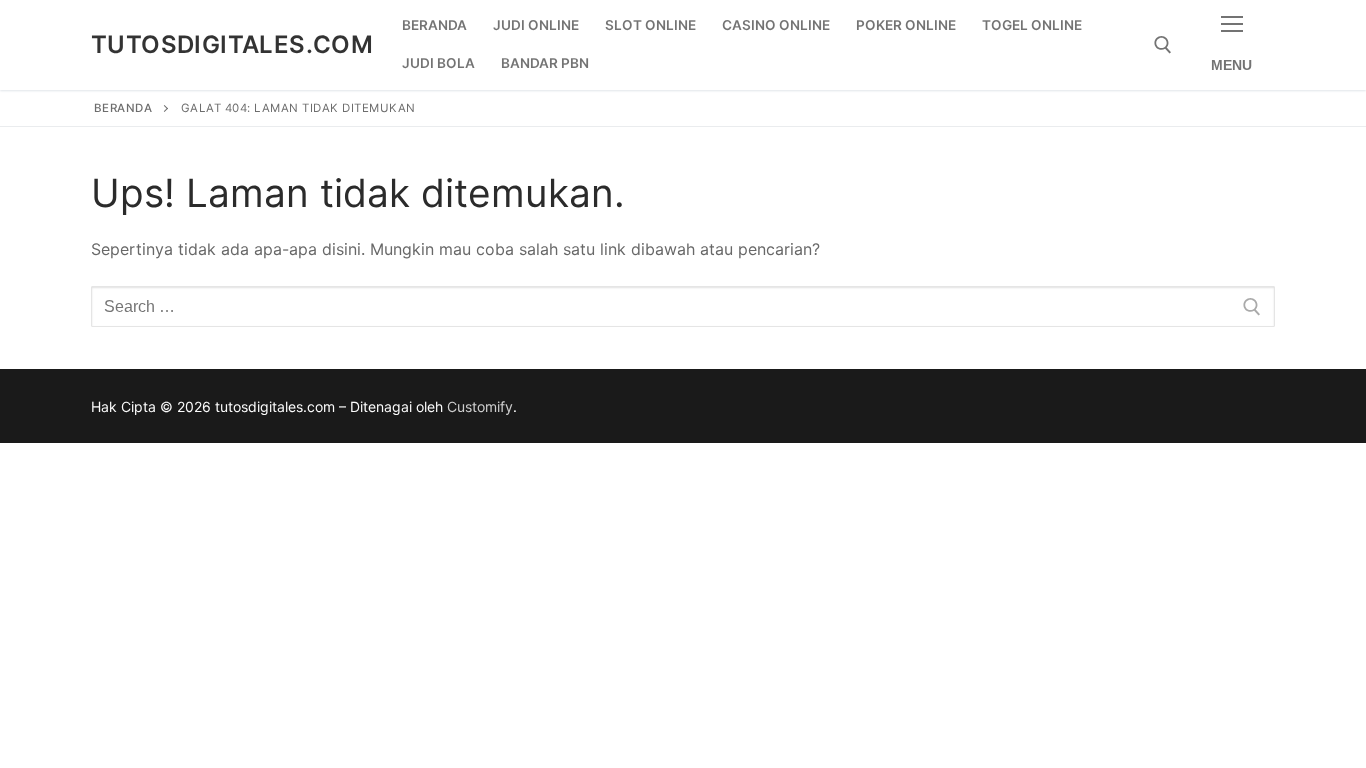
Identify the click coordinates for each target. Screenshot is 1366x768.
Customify (480, 406)
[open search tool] (1163, 45)
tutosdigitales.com (232, 44)
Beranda (123, 108)
